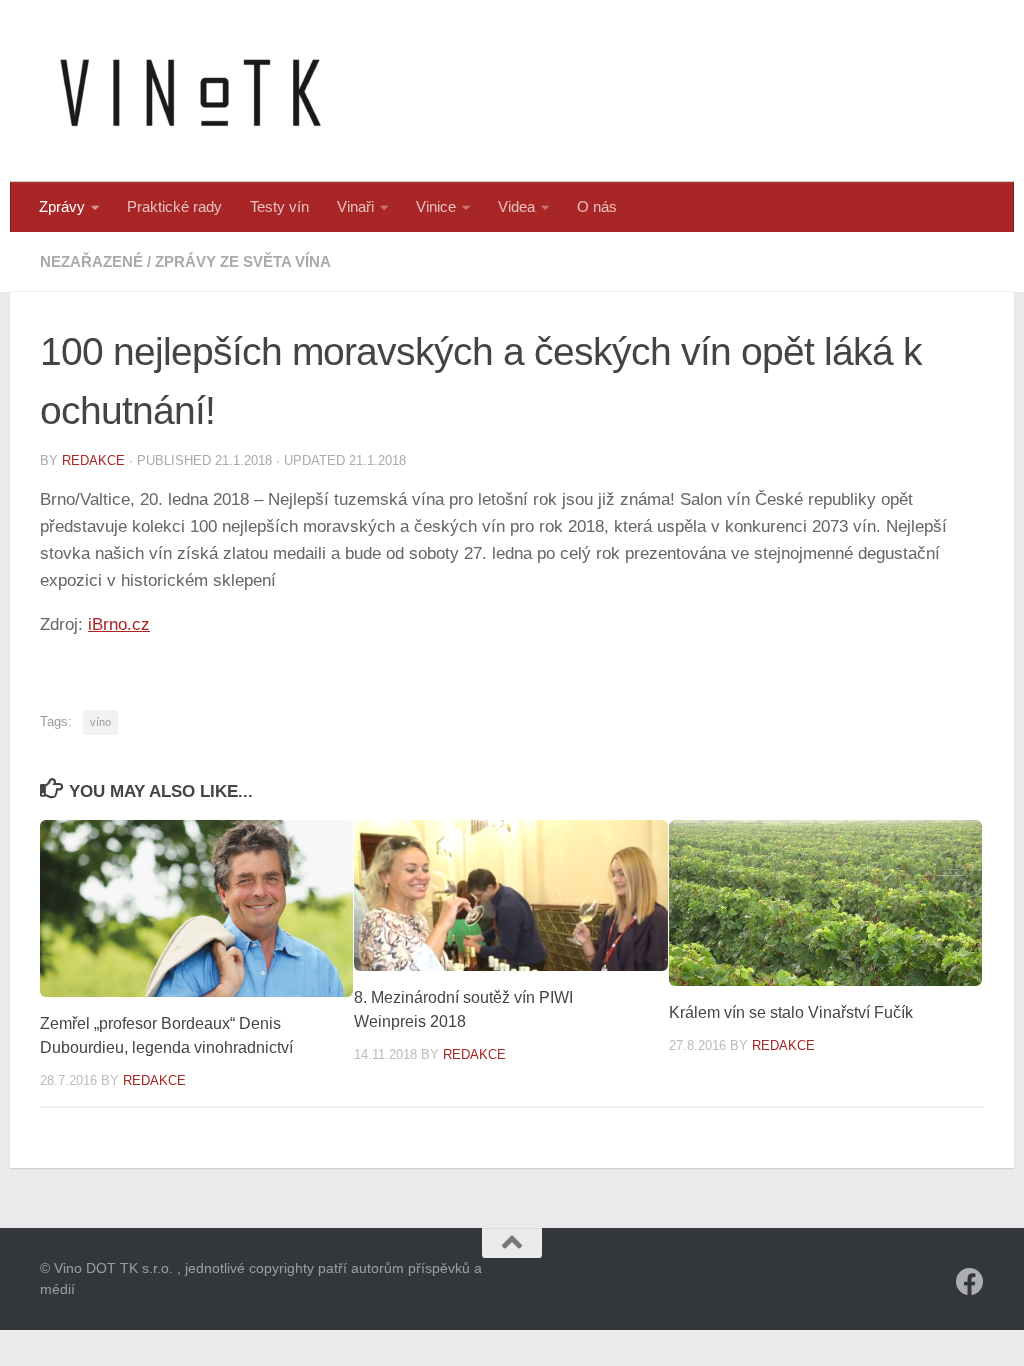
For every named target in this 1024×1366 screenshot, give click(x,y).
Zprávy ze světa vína (243, 261)
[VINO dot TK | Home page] (190, 91)
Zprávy (62, 206)
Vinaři (355, 206)
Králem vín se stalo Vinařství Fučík (791, 1012)
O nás (597, 206)
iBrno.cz (119, 624)
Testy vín (279, 206)
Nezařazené (91, 261)
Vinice (436, 206)
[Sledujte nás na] (970, 1282)
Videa (516, 206)
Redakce (93, 460)
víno (100, 722)
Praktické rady (174, 206)
